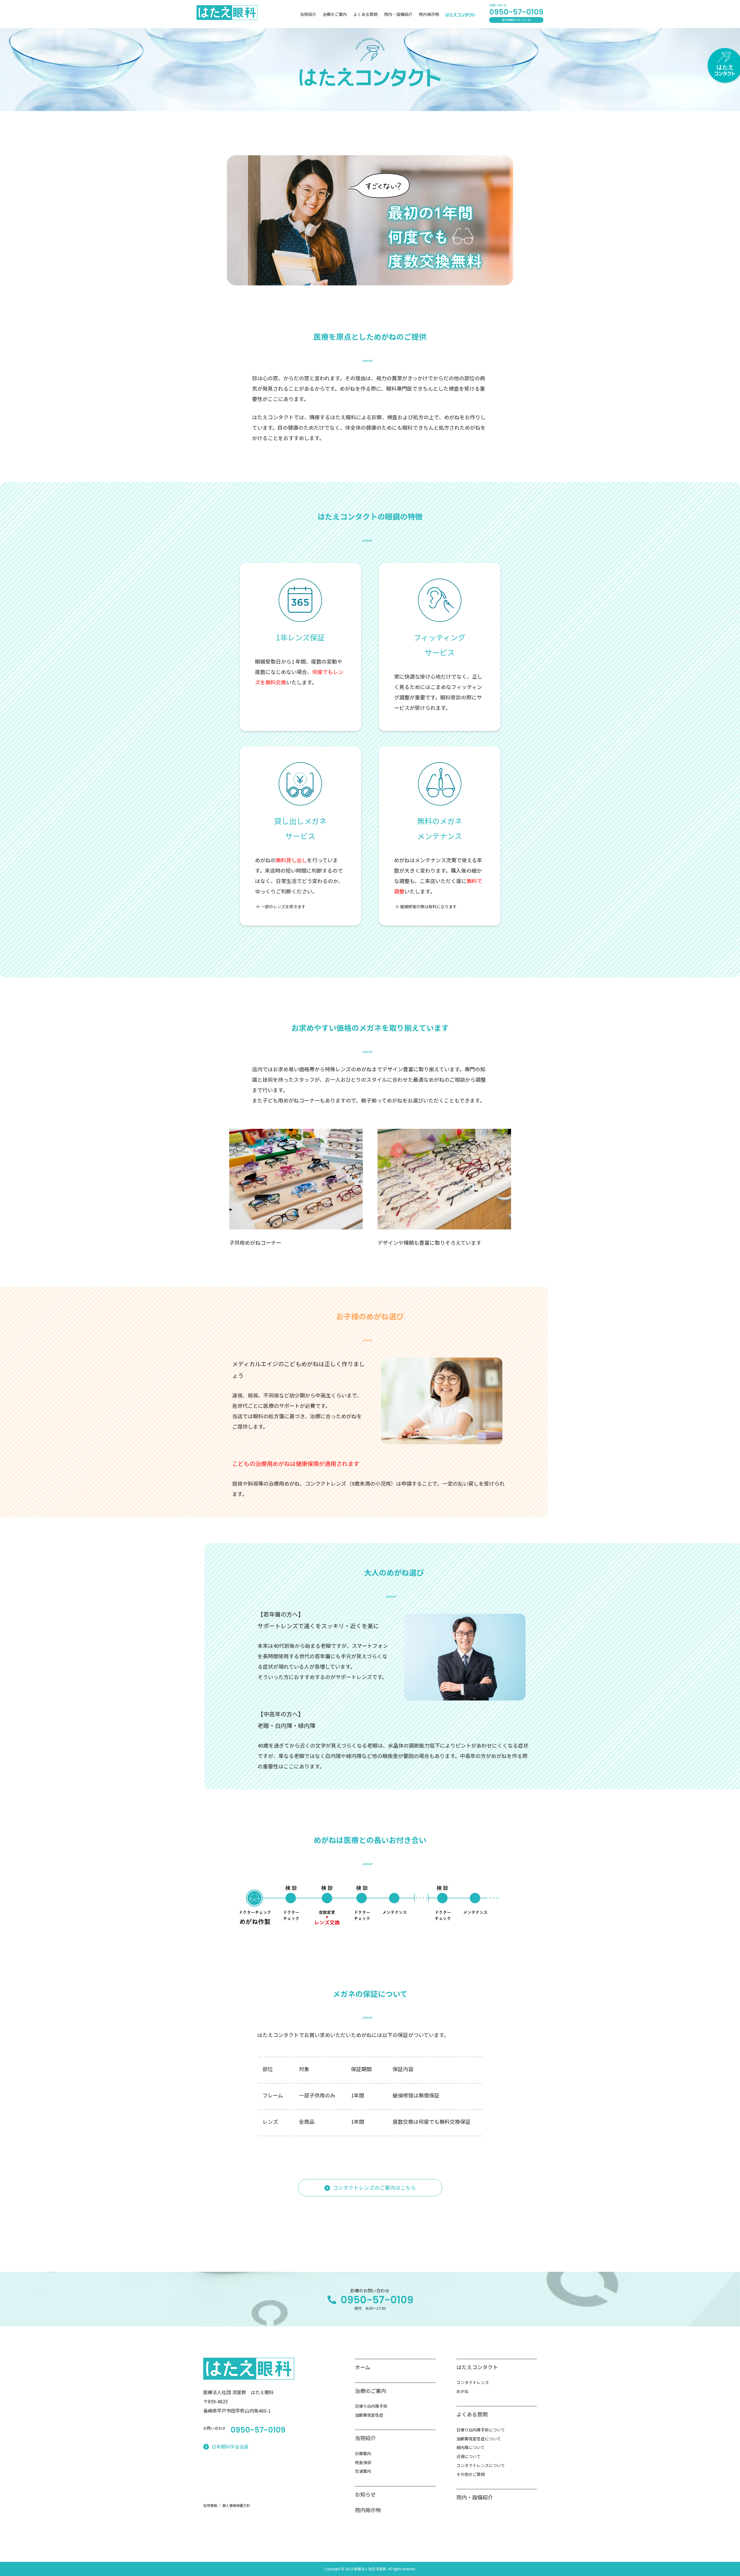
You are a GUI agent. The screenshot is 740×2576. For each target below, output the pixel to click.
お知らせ (365, 2494)
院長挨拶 (363, 2462)
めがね (462, 2391)
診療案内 (363, 2453)
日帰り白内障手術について (481, 2430)
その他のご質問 (471, 2474)
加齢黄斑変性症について (479, 2439)
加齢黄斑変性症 (369, 2415)
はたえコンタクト (477, 2367)
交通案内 (363, 2471)
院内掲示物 (429, 14)
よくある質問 (365, 14)
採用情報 (210, 2505)
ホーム (363, 2367)
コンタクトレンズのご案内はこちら (374, 2187)
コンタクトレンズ (473, 2382)
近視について (469, 2456)
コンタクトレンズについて (481, 2465)
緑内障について (471, 2447)
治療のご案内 (335, 14)
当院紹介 (308, 14)
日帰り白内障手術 (371, 2406)
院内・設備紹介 (398, 14)
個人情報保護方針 (236, 2505)
